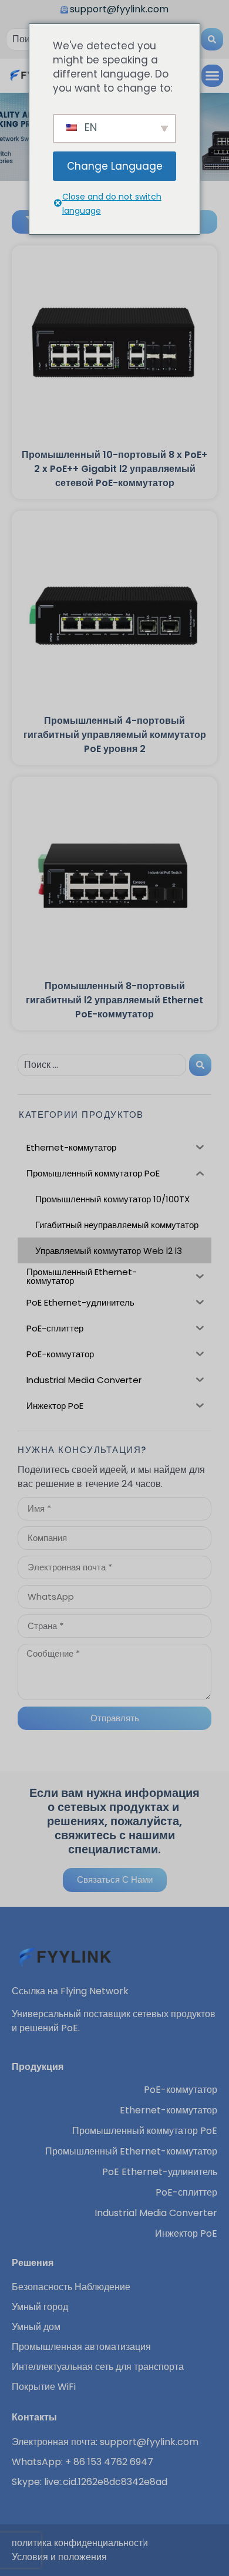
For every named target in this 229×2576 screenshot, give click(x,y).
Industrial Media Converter (156, 2213)
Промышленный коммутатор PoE (145, 2131)
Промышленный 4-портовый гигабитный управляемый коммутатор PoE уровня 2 (115, 735)
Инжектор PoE (186, 2234)
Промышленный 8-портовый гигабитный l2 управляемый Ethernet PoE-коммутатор (114, 1000)
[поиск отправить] (212, 39)
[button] (213, 76)
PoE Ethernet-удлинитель (160, 2172)
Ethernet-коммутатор (169, 2110)
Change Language (115, 166)
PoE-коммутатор (181, 2090)
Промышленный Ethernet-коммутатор (131, 2152)
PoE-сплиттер (186, 2193)
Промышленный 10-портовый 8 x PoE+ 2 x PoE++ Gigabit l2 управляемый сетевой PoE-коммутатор (114, 469)
